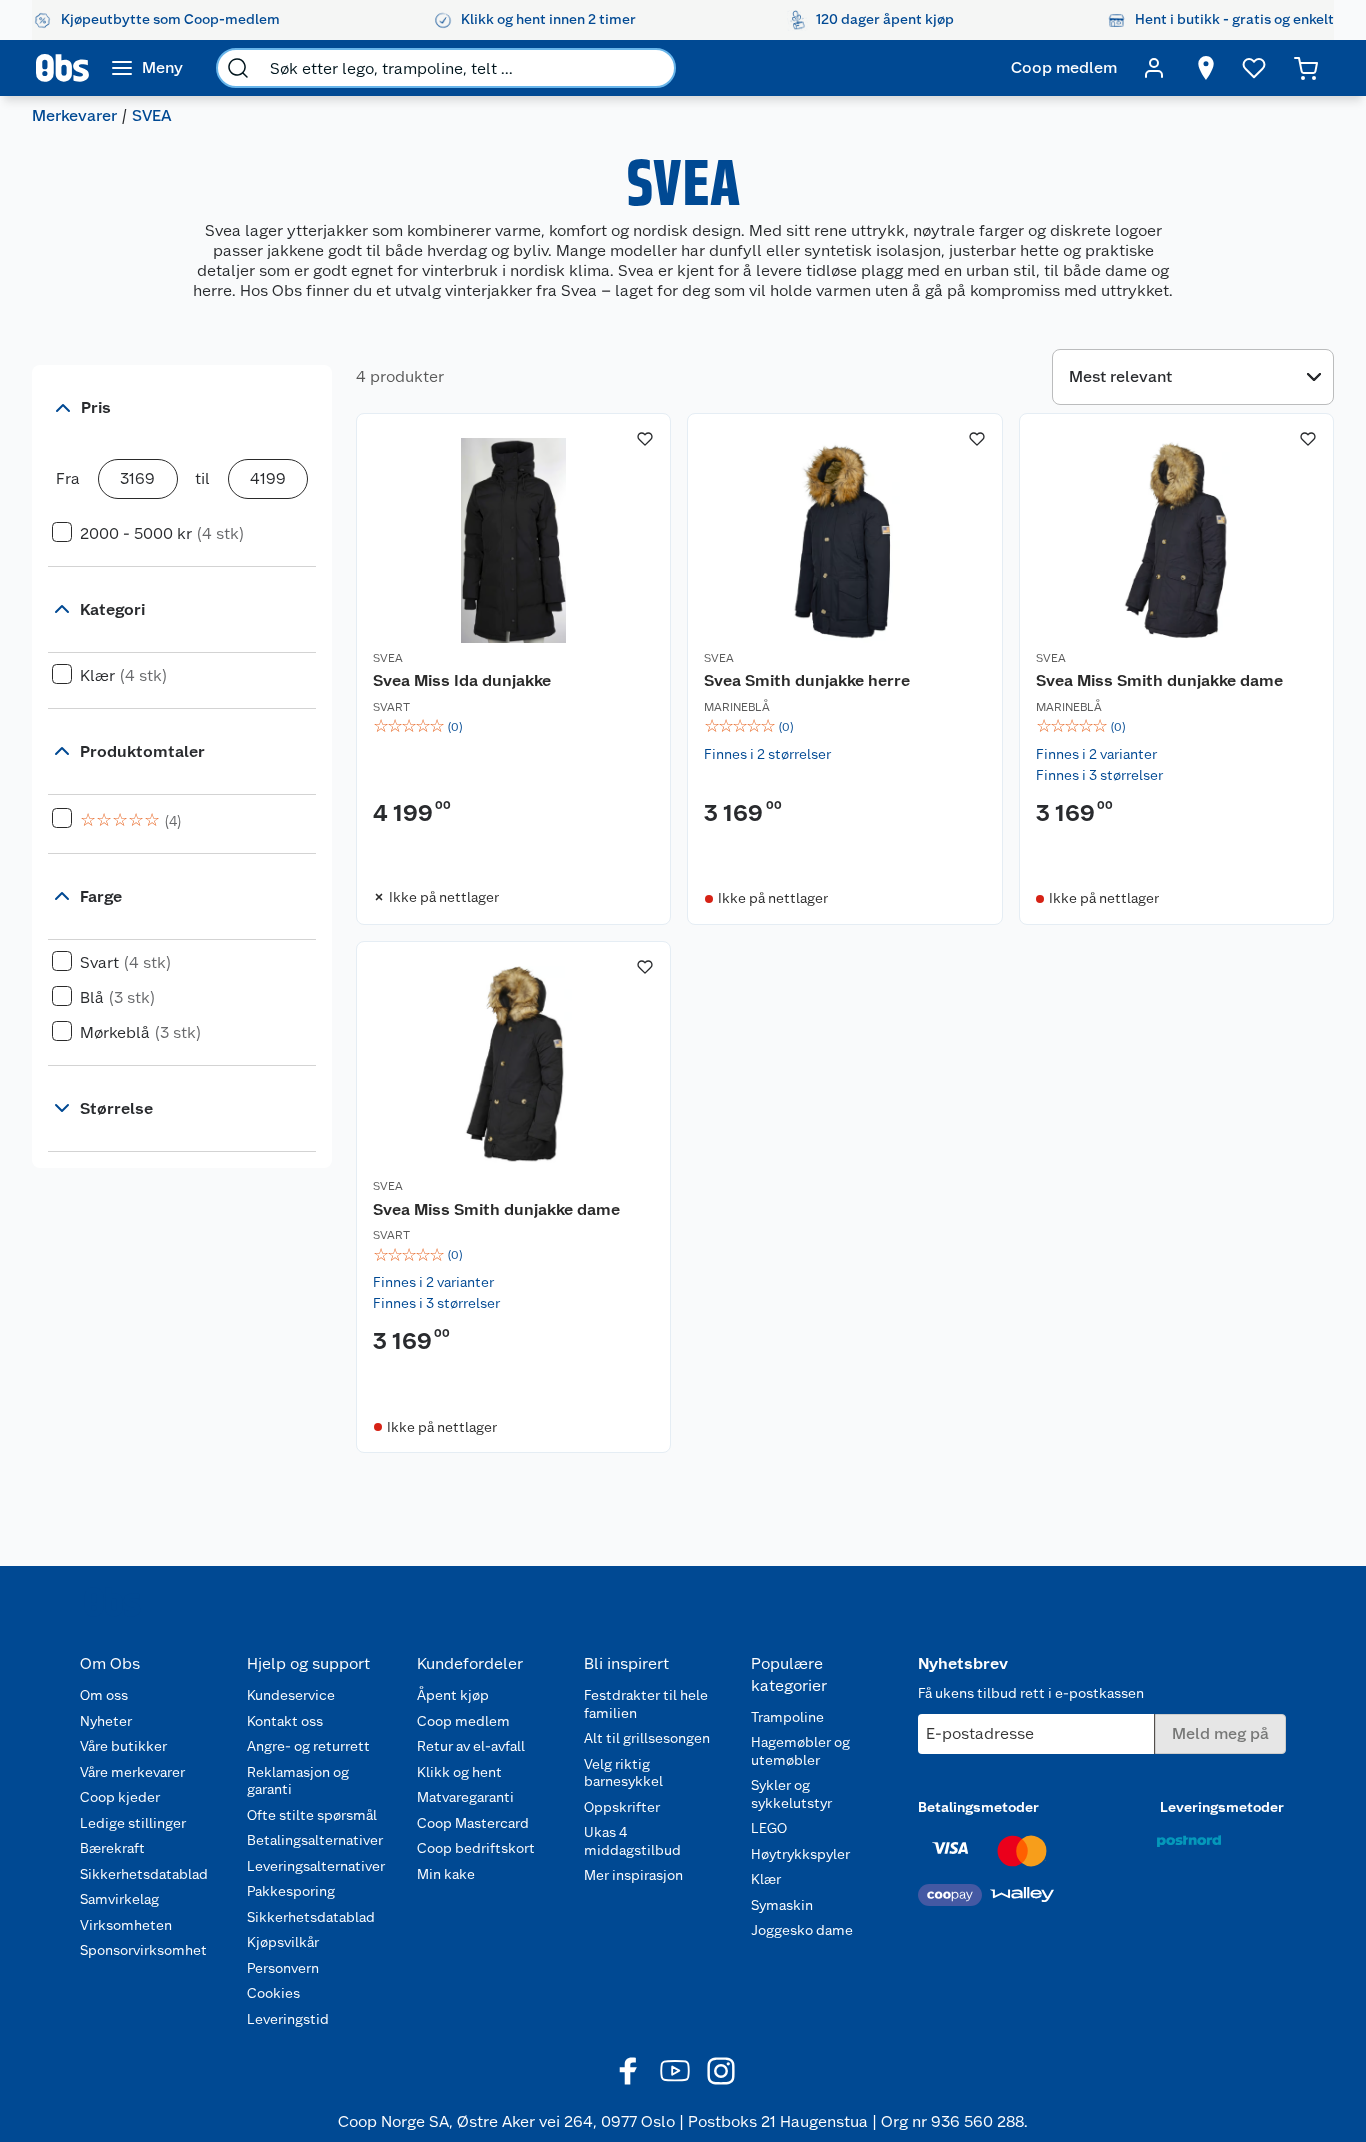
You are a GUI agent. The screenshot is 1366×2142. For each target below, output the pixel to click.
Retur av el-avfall (471, 1746)
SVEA (388, 658)
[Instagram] (721, 2071)
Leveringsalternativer (316, 1866)
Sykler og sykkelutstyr (791, 1794)
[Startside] (62, 68)
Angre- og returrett (308, 1746)
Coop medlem (463, 1721)
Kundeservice (291, 1695)
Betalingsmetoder (978, 1807)
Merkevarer (74, 115)
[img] (513, 727)
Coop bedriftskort (476, 1848)
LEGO (769, 1828)
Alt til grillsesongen (647, 1738)
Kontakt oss (285, 1721)
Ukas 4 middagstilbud (632, 1841)
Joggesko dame (802, 1930)
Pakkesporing (291, 1891)
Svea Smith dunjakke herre (807, 680)
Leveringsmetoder (1222, 1807)
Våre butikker (123, 1746)
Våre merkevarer (132, 1772)
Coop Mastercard (473, 1823)
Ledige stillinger (133, 1823)
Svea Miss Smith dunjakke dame (1159, 680)
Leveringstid (288, 2019)
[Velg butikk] (1206, 68)
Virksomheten (126, 1925)
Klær (766, 1879)
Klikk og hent (459, 1772)
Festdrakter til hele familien (646, 1704)
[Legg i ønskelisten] (645, 439)
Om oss (104, 1695)
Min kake (446, 1874)
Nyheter (106, 1721)
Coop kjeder (120, 1797)
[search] (238, 68)
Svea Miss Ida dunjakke (462, 680)
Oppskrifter (622, 1807)
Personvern (283, 1968)
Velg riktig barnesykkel (623, 1773)
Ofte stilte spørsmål (312, 1815)
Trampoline (787, 1717)
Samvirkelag (119, 1899)
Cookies (273, 1993)
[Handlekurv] (1306, 68)
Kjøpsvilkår (283, 1942)
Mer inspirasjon (633, 1875)
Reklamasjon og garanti (298, 1781)
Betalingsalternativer (315, 1840)
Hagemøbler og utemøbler (800, 1751)
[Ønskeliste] (1254, 68)
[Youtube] (675, 2071)
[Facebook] (629, 2071)
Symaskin (782, 1905)
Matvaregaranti (465, 1797)
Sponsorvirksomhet (143, 1950)
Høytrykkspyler (800, 1854)
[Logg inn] (1154, 68)
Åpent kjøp (453, 1695)
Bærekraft (112, 1848)
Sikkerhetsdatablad (144, 1874)
